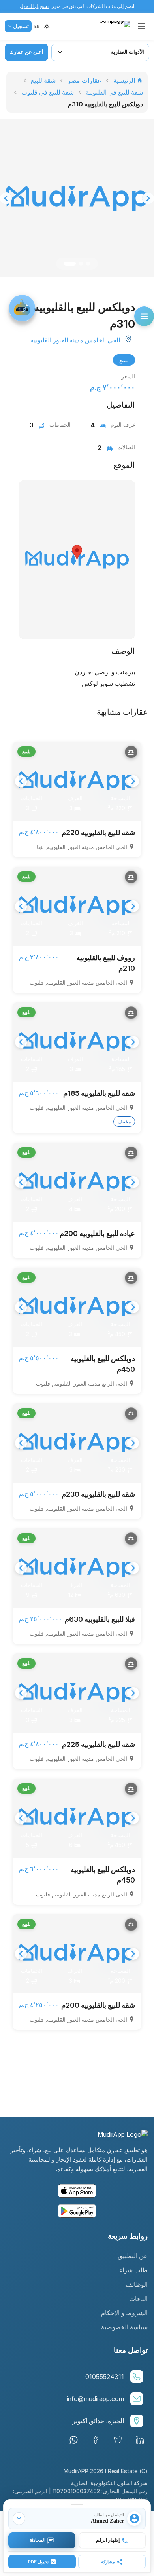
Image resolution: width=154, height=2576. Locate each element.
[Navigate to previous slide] (6, 198)
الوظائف (137, 2284)
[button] (37, 26)
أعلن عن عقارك (26, 52)
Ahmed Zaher (107, 2521)
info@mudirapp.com (95, 2399)
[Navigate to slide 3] (88, 264)
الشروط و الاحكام (124, 2313)
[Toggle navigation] (141, 26)
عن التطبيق (133, 2256)
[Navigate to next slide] (148, 198)
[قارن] (131, 752)
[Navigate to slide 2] (81, 264)
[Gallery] (77, 198)
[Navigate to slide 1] (70, 264)
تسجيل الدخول (34, 6)
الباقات (138, 2299)
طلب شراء (133, 2270)
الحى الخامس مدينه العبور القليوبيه (75, 340)
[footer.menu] (144, 316)
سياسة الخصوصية (124, 2327)
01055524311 (105, 2377)
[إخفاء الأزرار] (19, 2519)
